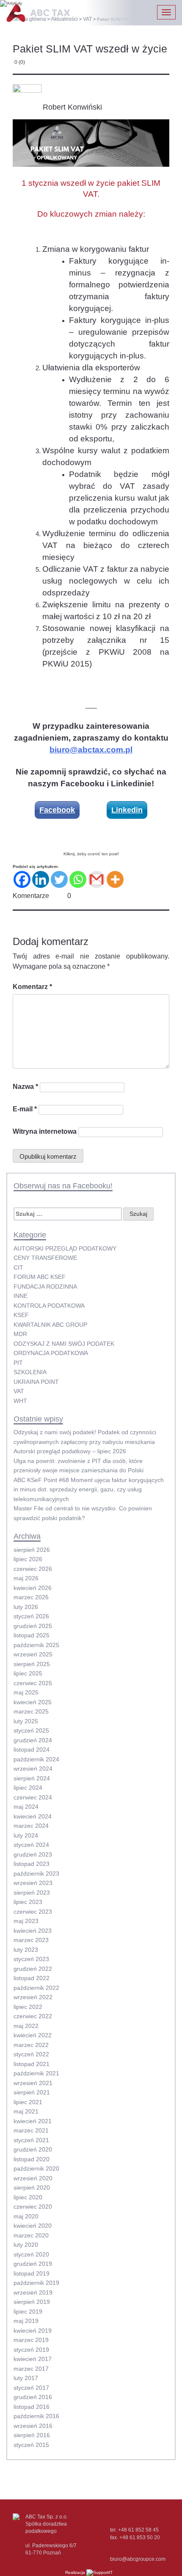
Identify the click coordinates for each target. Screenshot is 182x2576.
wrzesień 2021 (33, 2083)
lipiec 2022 (28, 2007)
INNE (21, 1296)
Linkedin (127, 810)
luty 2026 (26, 1607)
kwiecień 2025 (33, 1702)
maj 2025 (26, 1692)
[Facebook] (22, 879)
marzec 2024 (31, 1826)
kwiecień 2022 (33, 2035)
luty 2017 (26, 2378)
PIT (18, 1363)
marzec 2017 (31, 2369)
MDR (20, 1334)
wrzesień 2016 (33, 2426)
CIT (18, 1267)
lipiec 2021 (28, 2102)
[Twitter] (59, 879)
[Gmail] (97, 879)
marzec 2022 (31, 2045)
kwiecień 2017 (33, 2359)
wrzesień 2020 (33, 2178)
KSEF (21, 1315)
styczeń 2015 (31, 2445)
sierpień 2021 (32, 2092)
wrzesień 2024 (33, 1769)
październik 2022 (36, 1988)
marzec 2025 (31, 1711)
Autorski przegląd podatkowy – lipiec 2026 (70, 1451)
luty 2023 (26, 1950)
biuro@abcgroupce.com (138, 2559)
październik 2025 (36, 1645)
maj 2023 (26, 1921)
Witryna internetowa (45, 1131)
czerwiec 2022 (33, 2016)
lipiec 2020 (28, 2197)
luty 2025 (26, 1721)
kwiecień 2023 (33, 1931)
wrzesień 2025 (33, 1654)
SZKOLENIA (30, 1372)
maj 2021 (26, 2111)
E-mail (25, 1109)
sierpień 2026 (32, 1550)
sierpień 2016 (32, 2435)
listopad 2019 (32, 2273)
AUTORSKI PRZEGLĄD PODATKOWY (65, 1248)
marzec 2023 (31, 1940)
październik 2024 (36, 1759)
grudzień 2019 (33, 2264)
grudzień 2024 (33, 1740)
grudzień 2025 (33, 1626)
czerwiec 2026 (33, 1569)
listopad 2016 (32, 2407)
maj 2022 (26, 2026)
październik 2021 (36, 2073)
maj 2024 (26, 1807)
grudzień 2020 (33, 2149)
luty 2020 (26, 2245)
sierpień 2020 (32, 2188)
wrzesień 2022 (33, 1997)
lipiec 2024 (28, 1788)
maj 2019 (26, 2321)
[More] (115, 879)
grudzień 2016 (33, 2397)
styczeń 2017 (31, 2388)
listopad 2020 (32, 2159)
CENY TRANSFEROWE (45, 1258)
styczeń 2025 (31, 1730)
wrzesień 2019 (33, 2292)
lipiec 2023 (28, 1902)
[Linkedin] (41, 879)
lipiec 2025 (28, 1673)
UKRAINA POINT (36, 1382)
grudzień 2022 (33, 1969)
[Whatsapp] (78, 879)
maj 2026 (26, 1578)
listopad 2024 (32, 1749)
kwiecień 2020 (33, 2226)
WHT (20, 1401)
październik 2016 (36, 2416)
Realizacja (76, 2572)
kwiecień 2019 (33, 2331)
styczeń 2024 (31, 1845)
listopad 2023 (32, 1864)
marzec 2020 (31, 2235)
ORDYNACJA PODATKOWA (51, 1353)
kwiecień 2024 (33, 1816)
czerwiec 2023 (33, 1912)
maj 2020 (26, 2216)
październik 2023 (36, 1873)
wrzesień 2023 (33, 1883)
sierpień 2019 (32, 2302)
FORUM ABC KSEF (40, 1277)
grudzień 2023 (33, 1854)
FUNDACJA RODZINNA (45, 1287)
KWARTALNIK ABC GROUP (50, 1325)
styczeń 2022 (31, 2054)
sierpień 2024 (32, 1778)
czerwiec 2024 (33, 1797)
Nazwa (25, 1087)
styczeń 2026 (31, 1616)
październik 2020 (36, 2168)
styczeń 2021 (31, 2140)
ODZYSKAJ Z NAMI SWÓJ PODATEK (64, 1344)
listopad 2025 (32, 1635)
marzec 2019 (31, 2340)
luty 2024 (26, 1835)
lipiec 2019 (28, 2312)
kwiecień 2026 (33, 1588)
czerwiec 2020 (33, 2207)
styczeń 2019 (31, 2350)
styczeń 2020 (31, 2254)
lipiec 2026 (28, 1559)
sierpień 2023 (32, 1893)
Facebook (57, 810)
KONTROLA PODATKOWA (49, 1306)
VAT (19, 1391)
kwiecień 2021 (33, 2121)
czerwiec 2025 (33, 1683)
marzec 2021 (31, 2130)
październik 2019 (36, 2283)
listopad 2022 (32, 1978)
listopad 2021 (32, 2064)
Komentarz (32, 987)
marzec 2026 (31, 1597)
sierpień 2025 (32, 1664)
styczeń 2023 (31, 1959)
